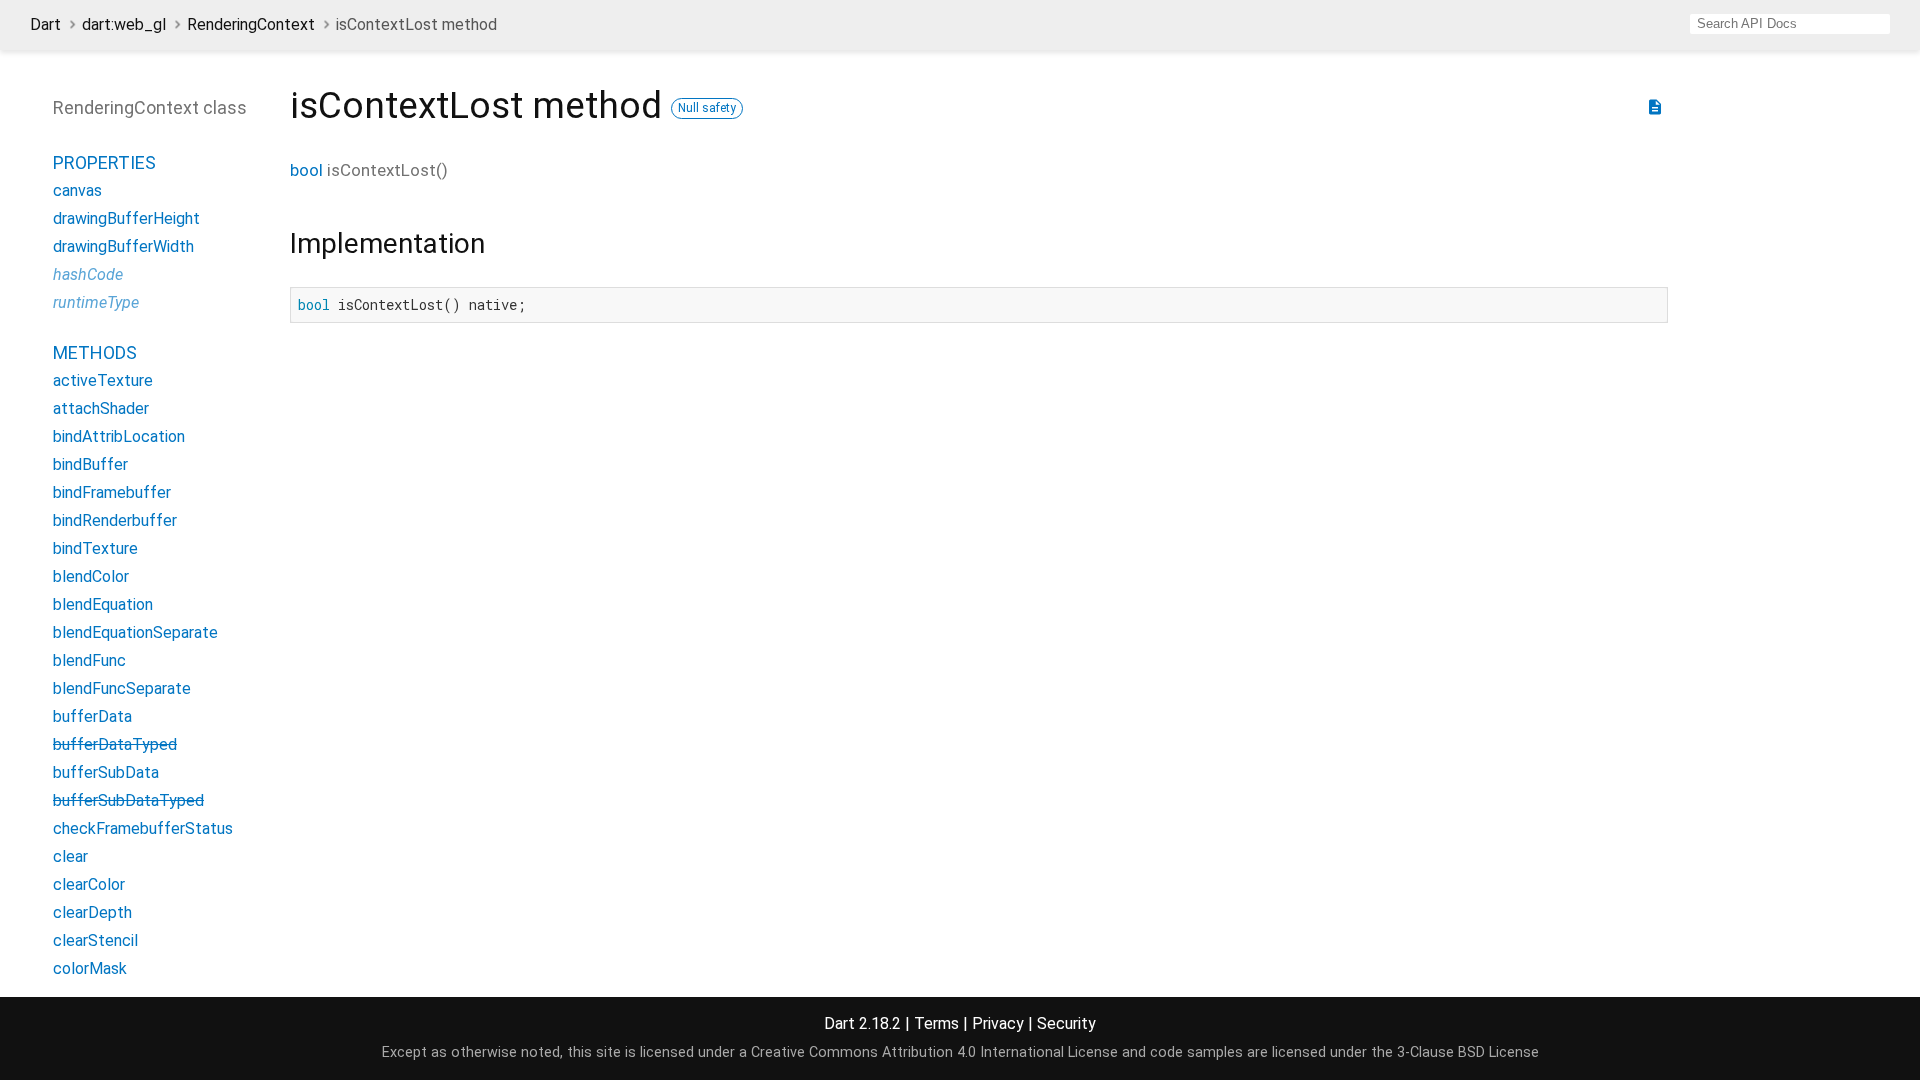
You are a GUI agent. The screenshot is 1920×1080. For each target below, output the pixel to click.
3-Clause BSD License (1468, 1052)
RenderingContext (251, 24)
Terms (936, 1023)
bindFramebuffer (112, 492)
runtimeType (96, 302)
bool (306, 170)
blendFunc (89, 660)
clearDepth (92, 912)
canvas (77, 190)
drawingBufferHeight (126, 218)
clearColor (89, 884)
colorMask (90, 968)
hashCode (88, 274)
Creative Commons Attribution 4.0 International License (934, 1052)
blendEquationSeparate (135, 632)
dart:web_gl (124, 24)
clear (70, 856)
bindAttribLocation (119, 436)
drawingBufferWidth (123, 246)
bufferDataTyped (115, 744)
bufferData (92, 716)
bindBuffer (90, 464)
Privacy (998, 1023)
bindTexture (95, 548)
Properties (104, 162)
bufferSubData (106, 772)
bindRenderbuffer (115, 520)
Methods (95, 352)
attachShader (101, 408)
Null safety (707, 108)
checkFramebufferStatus (143, 828)
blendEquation (103, 604)
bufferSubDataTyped (128, 800)
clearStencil (95, 940)
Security (1066, 1023)
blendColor (91, 576)
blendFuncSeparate (122, 688)
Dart (45, 24)
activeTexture (103, 380)
